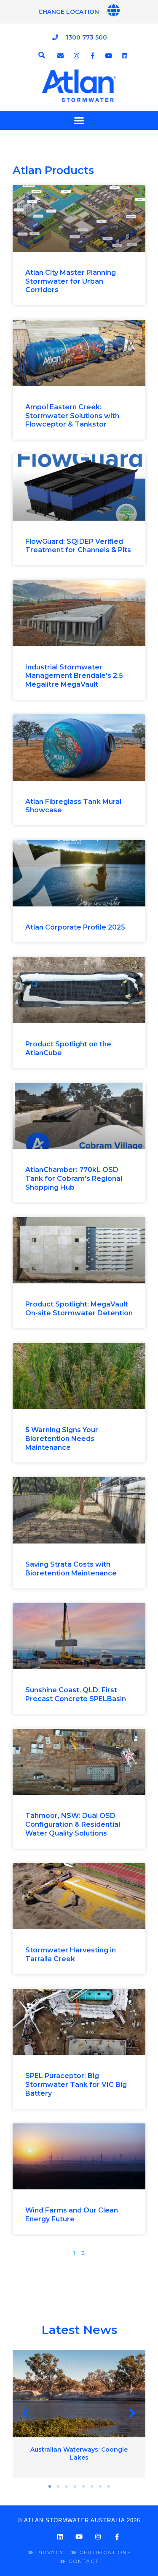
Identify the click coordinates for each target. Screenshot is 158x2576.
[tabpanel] (79, 2414)
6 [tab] (92, 2486)
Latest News (79, 2330)
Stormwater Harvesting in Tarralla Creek (71, 1954)
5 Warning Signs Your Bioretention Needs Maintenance (62, 1439)
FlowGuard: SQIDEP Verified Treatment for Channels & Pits (78, 546)
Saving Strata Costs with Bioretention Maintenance (71, 1569)
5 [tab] (83, 2486)
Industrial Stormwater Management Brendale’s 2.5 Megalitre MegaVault (74, 676)
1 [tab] (50, 2486)
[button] (26, 2413)
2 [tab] (58, 2486)
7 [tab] (100, 2486)
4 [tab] (75, 2486)
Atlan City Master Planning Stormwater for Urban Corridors (71, 281)
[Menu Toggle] (79, 120)
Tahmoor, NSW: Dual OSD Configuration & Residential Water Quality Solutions (73, 1824)
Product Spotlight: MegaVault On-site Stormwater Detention (79, 1309)
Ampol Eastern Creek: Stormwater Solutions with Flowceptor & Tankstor (72, 416)
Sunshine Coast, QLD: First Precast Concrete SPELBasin (76, 1694)
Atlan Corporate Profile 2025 (75, 927)
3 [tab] (67, 2486)
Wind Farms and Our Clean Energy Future (72, 2215)
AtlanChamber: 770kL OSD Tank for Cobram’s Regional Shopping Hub (74, 1179)
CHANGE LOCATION (69, 12)
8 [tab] (109, 2486)
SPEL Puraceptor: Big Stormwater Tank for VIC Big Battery (76, 2085)
